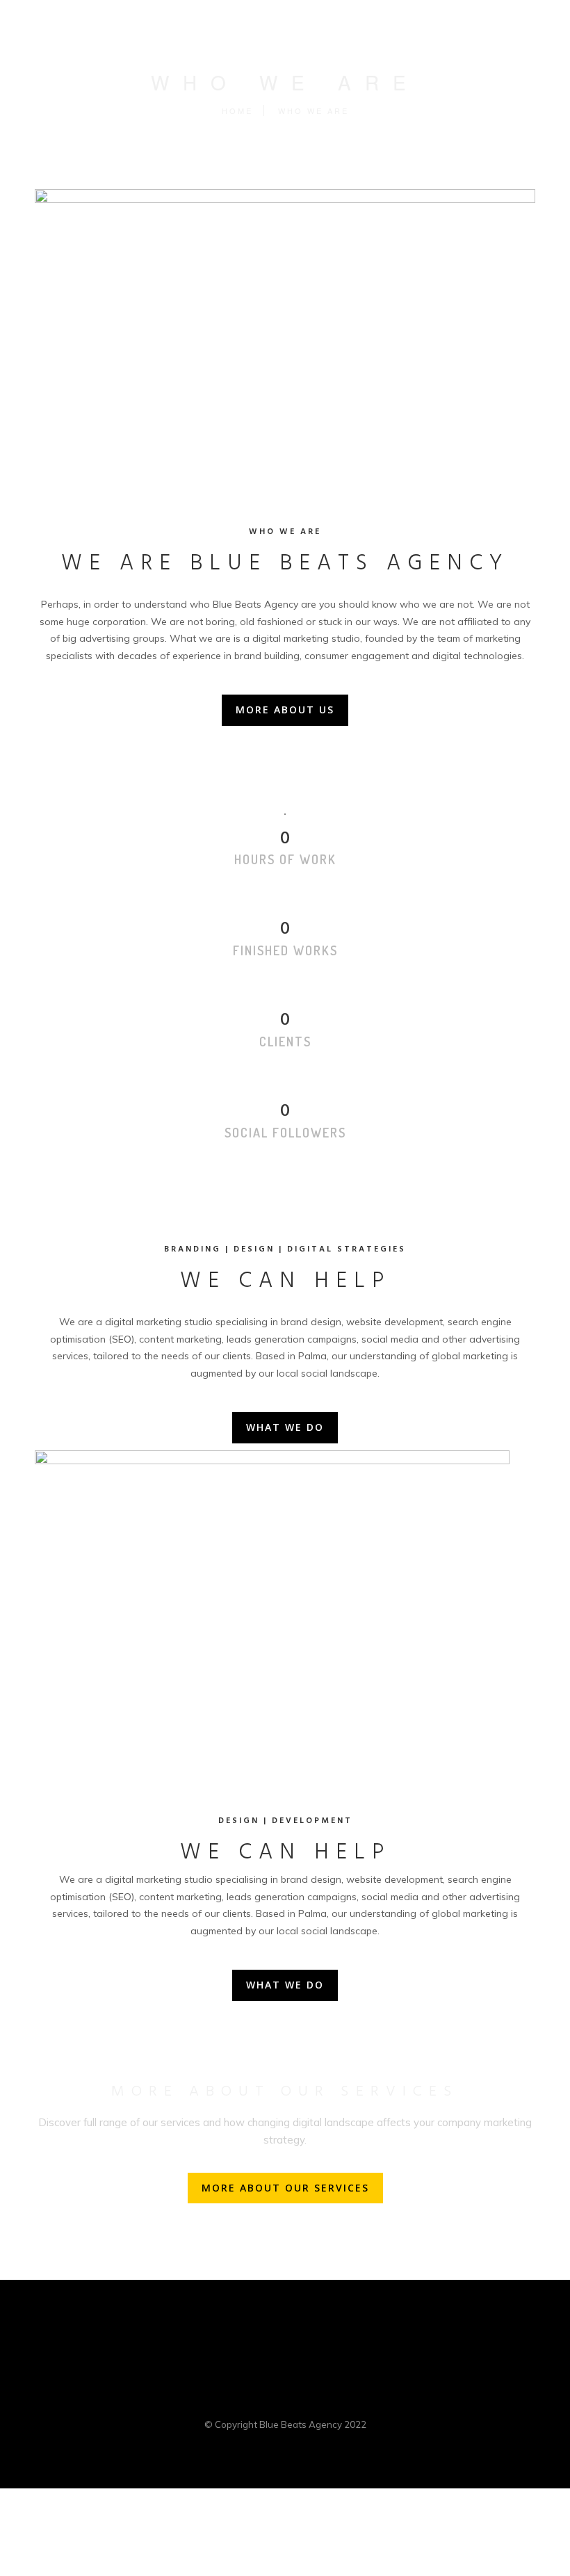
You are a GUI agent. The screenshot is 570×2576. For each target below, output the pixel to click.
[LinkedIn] (285, 2399)
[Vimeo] (311, 2399)
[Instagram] (338, 2399)
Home (237, 111)
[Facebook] (232, 2399)
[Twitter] (259, 2399)
